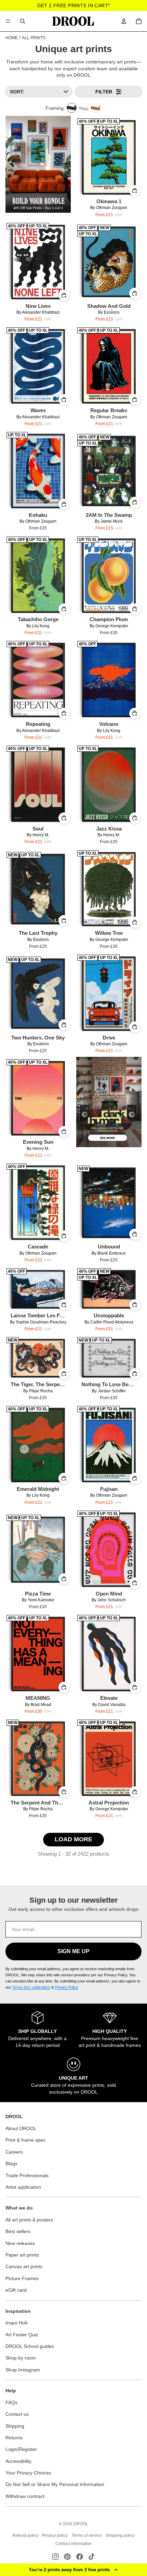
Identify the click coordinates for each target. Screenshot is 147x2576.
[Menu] (8, 21)
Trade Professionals (27, 2175)
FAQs (11, 2402)
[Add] (135, 191)
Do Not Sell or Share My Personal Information (55, 2484)
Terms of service (87, 2535)
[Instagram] (55, 2557)
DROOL (81, 2524)
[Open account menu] (124, 21)
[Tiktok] (92, 2557)
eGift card (16, 2290)
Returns (14, 2438)
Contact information (73, 2544)
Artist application (23, 2187)
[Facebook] (80, 2557)
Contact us (17, 2414)
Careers (14, 2152)
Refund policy (25, 2535)
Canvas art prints (24, 2266)
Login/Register (21, 2449)
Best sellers (18, 2231)
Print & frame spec (25, 2140)
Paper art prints (22, 2255)
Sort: (17, 92)
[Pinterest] (67, 2557)
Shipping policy (120, 2535)
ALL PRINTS (34, 38)
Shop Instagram (23, 2370)
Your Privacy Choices (28, 2473)
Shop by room (21, 2358)
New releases (20, 2243)
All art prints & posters (29, 2220)
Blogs (11, 2163)
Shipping (15, 2426)
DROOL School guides (30, 2346)
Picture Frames (22, 2278)
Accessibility (18, 2461)
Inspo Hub (17, 2323)
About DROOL (21, 2128)
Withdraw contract (25, 2496)
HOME (12, 38)
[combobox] (23, 21)
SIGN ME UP (73, 1951)
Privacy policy (55, 2535)
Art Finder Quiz (22, 2335)
